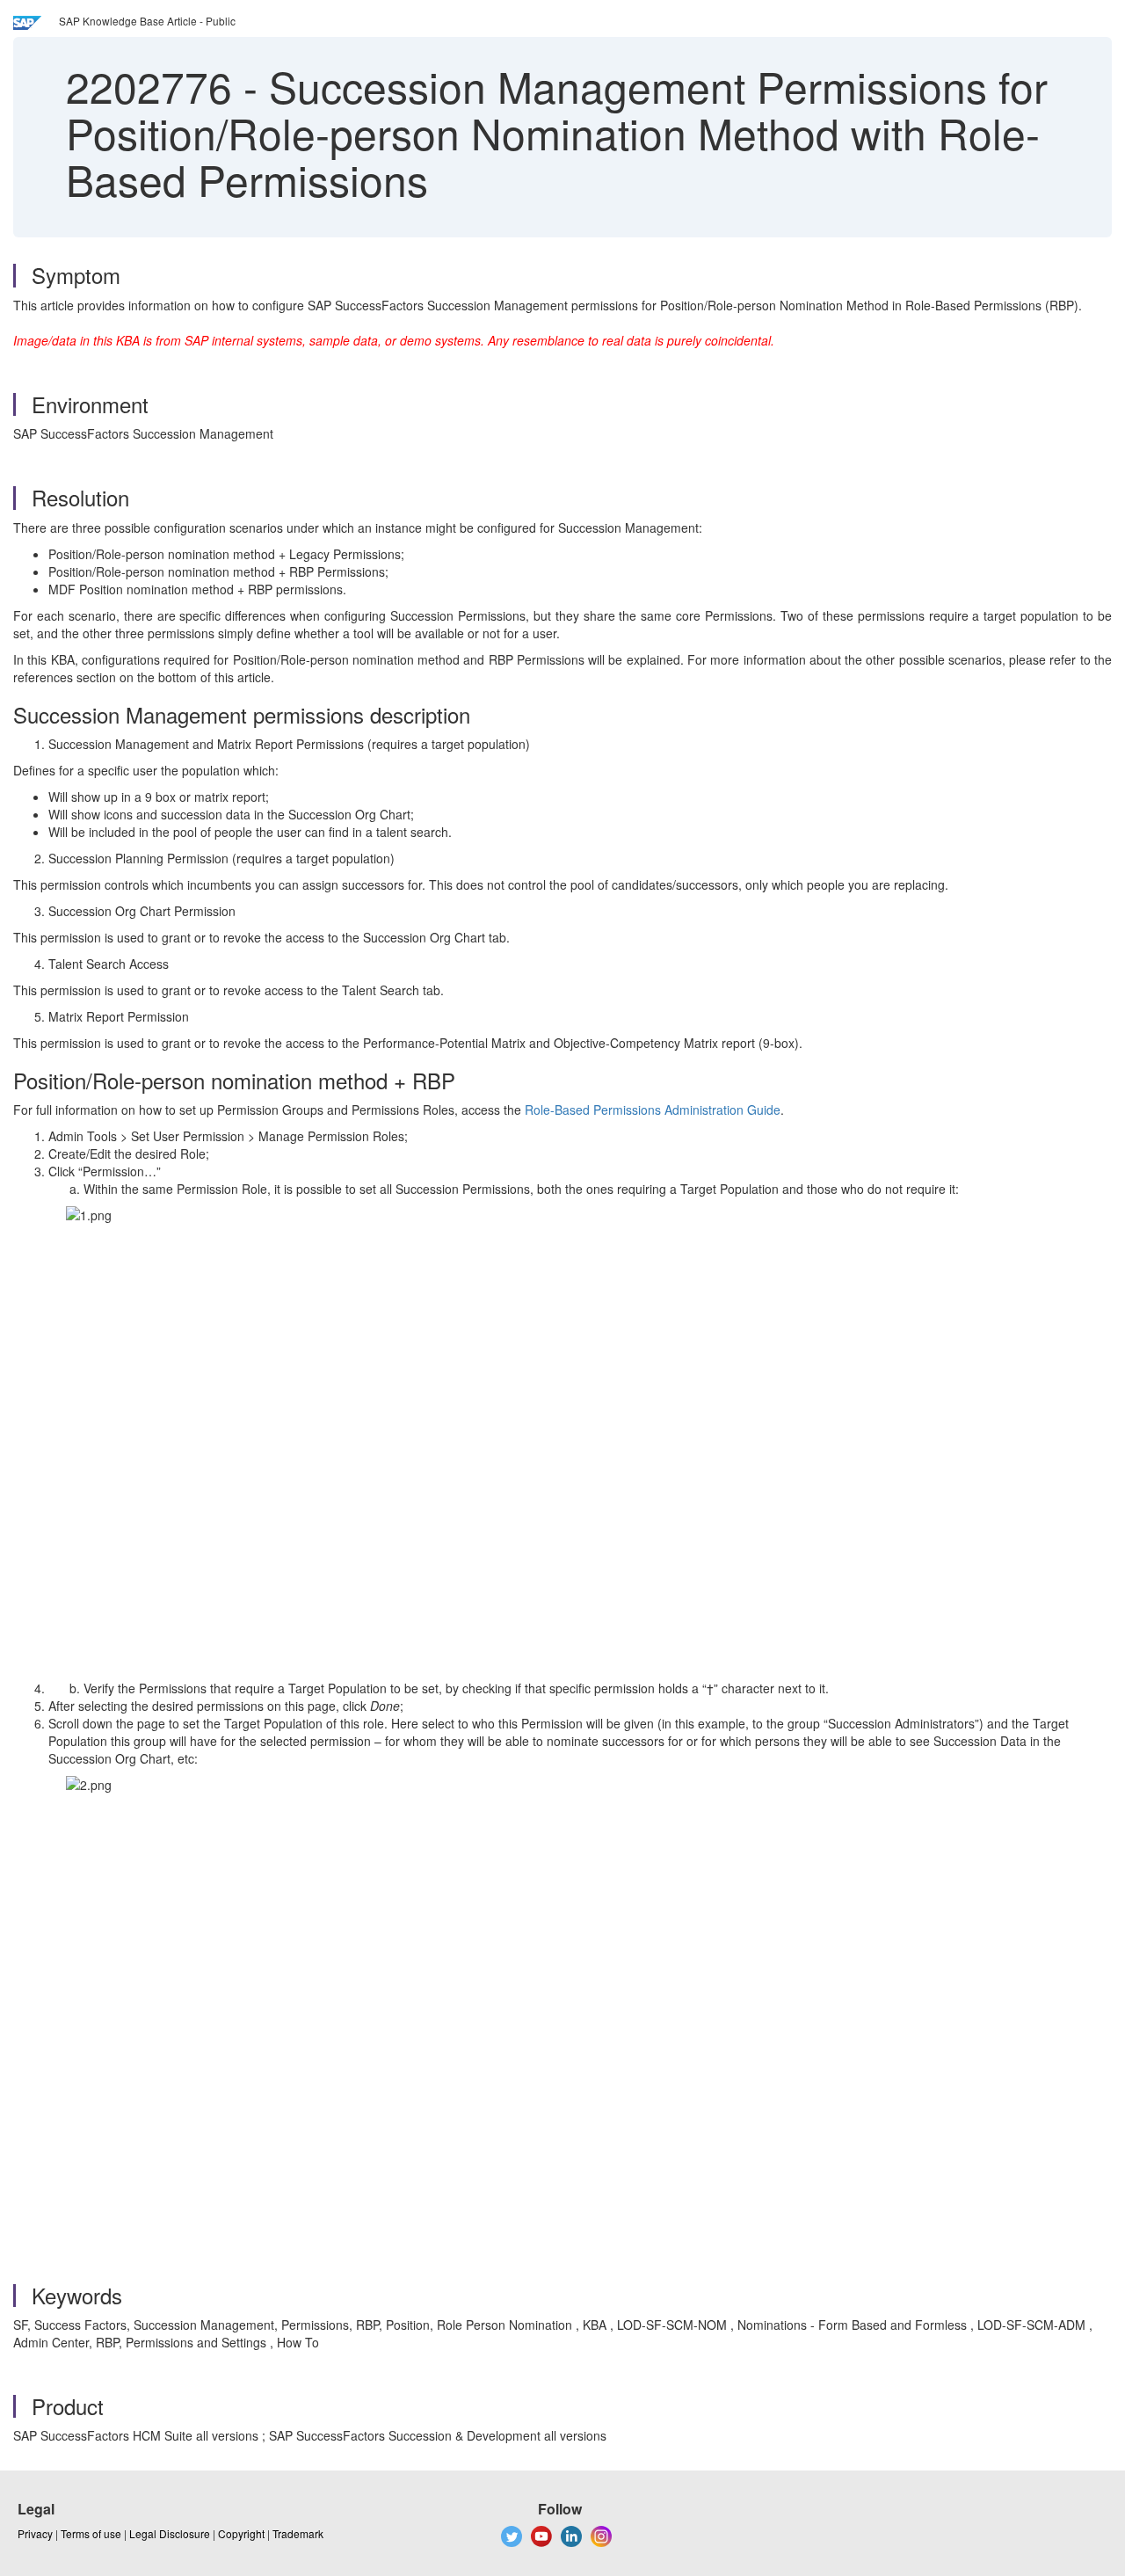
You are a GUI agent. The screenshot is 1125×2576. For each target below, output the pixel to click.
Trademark (298, 2533)
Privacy (35, 2533)
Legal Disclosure (170, 2533)
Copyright (241, 2533)
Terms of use (91, 2533)
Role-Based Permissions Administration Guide (653, 1110)
